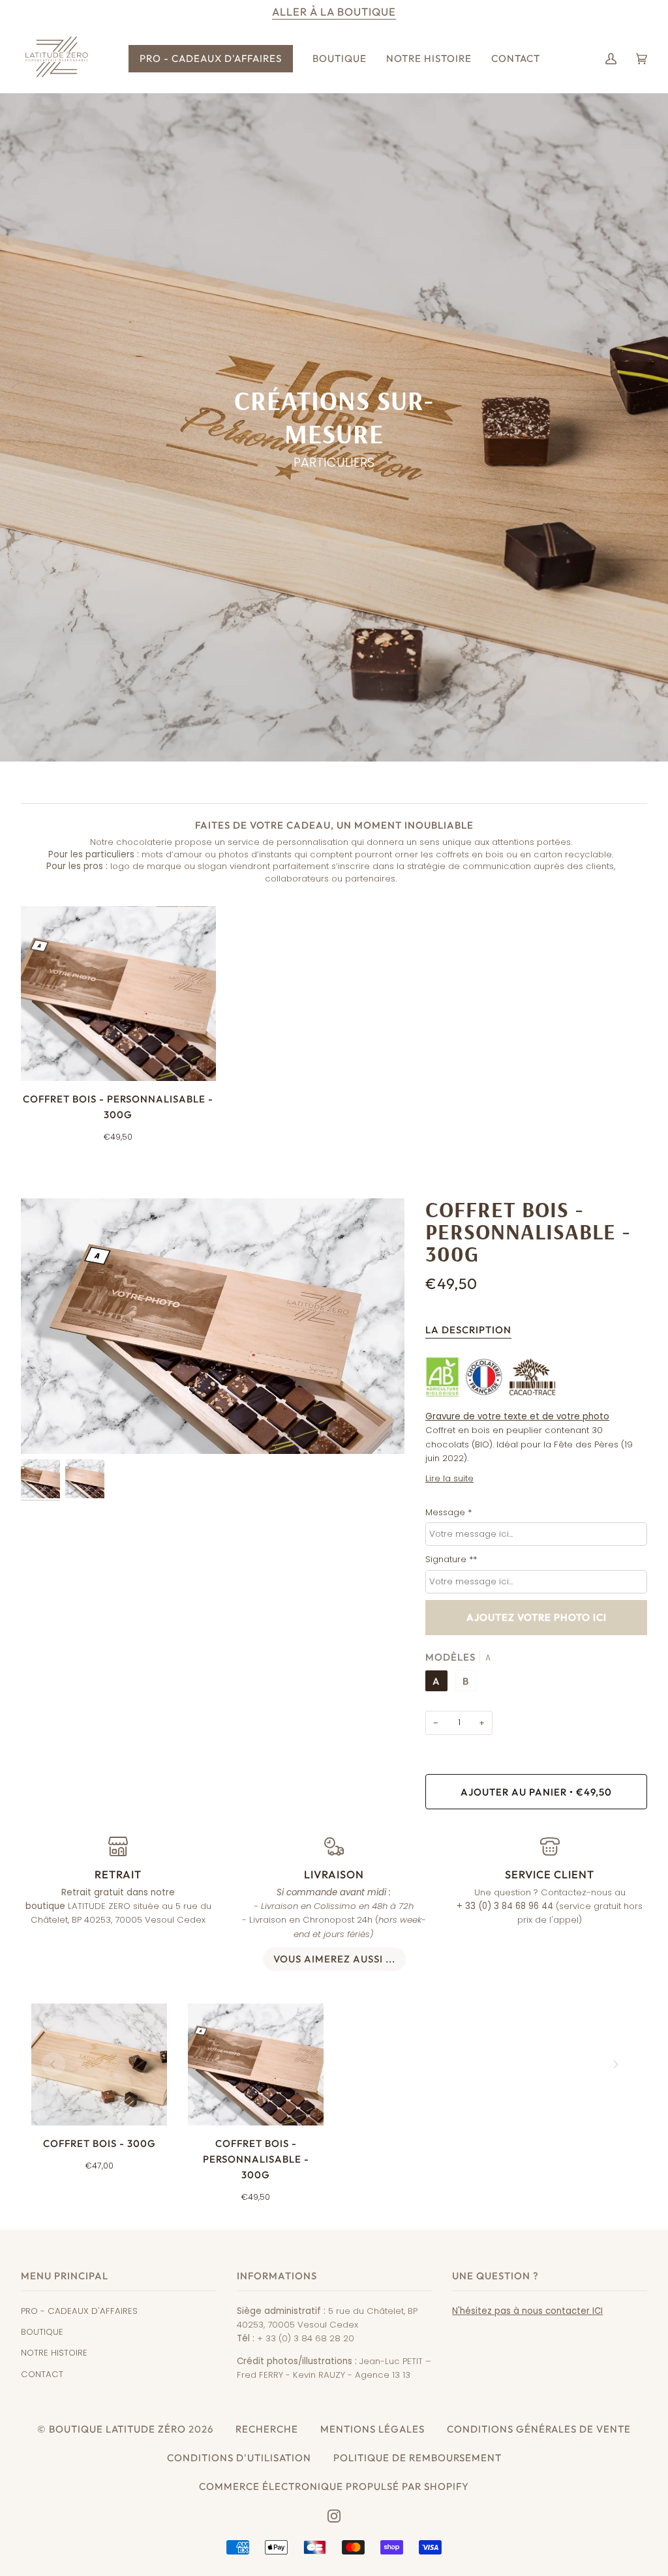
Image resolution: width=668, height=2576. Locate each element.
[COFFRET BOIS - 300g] (99, 2065)
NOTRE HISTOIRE (54, 2353)
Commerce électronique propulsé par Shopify (334, 2486)
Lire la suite (449, 1478)
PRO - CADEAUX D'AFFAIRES (79, 2311)
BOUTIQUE (42, 2332)
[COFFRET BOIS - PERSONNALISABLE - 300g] (118, 994)
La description (468, 1330)
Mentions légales (372, 2429)
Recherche (267, 2429)
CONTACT (42, 2374)
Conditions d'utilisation (239, 2458)
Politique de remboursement (417, 2458)
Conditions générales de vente (539, 2429)
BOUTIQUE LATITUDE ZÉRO (117, 2429)
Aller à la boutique (334, 12)
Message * (448, 1512)
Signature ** (451, 1559)
